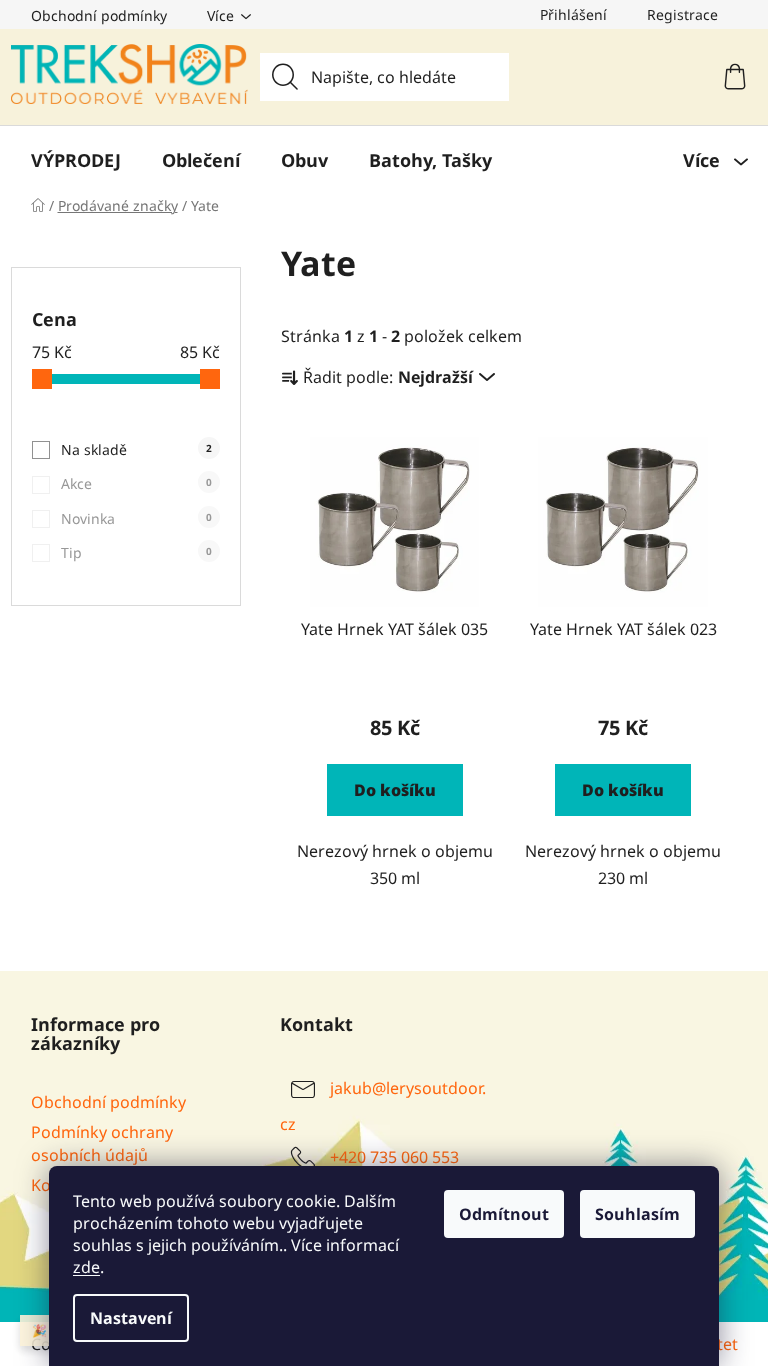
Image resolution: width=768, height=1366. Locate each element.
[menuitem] (76, 160)
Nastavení (131, 1318)
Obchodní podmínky (99, 15)
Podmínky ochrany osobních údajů (102, 1143)
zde (86, 1267)
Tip (136, 552)
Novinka (136, 518)
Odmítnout (504, 1214)
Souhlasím (637, 1214)
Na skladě (136, 449)
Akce (136, 483)
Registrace (682, 14)
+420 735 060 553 (394, 1157)
